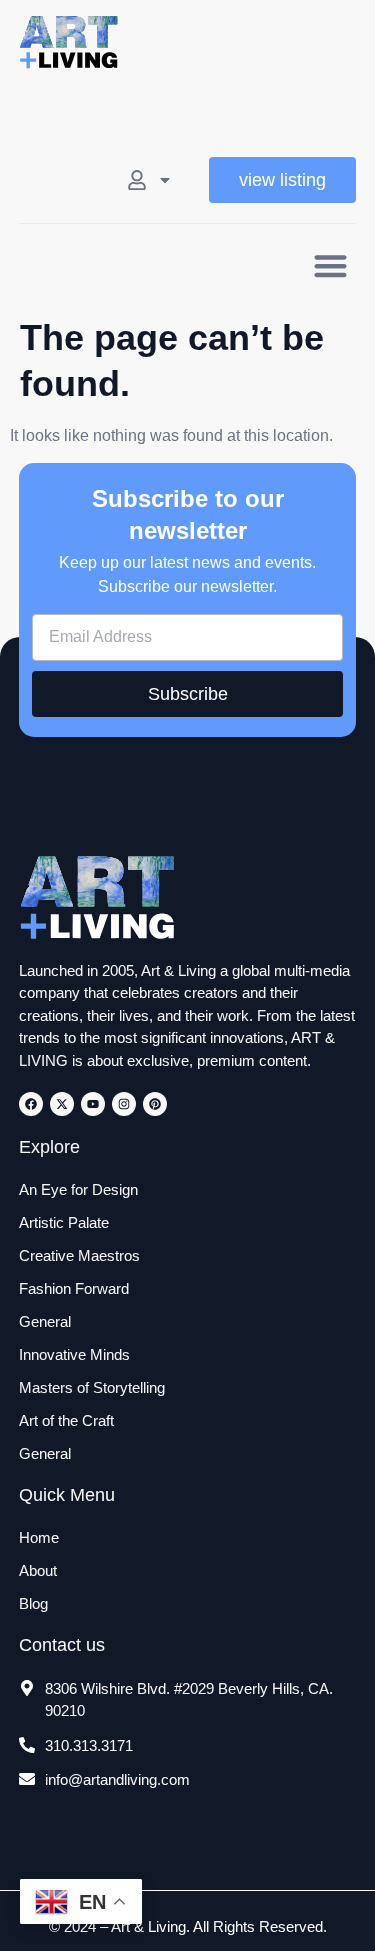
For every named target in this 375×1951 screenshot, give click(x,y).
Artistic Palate (64, 1222)
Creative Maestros (79, 1255)
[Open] (165, 180)
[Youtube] (93, 1104)
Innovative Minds (74, 1354)
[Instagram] (124, 1104)
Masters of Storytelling (92, 1387)
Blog (33, 1603)
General (45, 1321)
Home (39, 1537)
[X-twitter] (62, 1104)
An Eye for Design (78, 1189)
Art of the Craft (66, 1420)
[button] (330, 265)
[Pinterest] (155, 1104)
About (38, 1570)
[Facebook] (31, 1104)
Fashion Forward (74, 1288)
